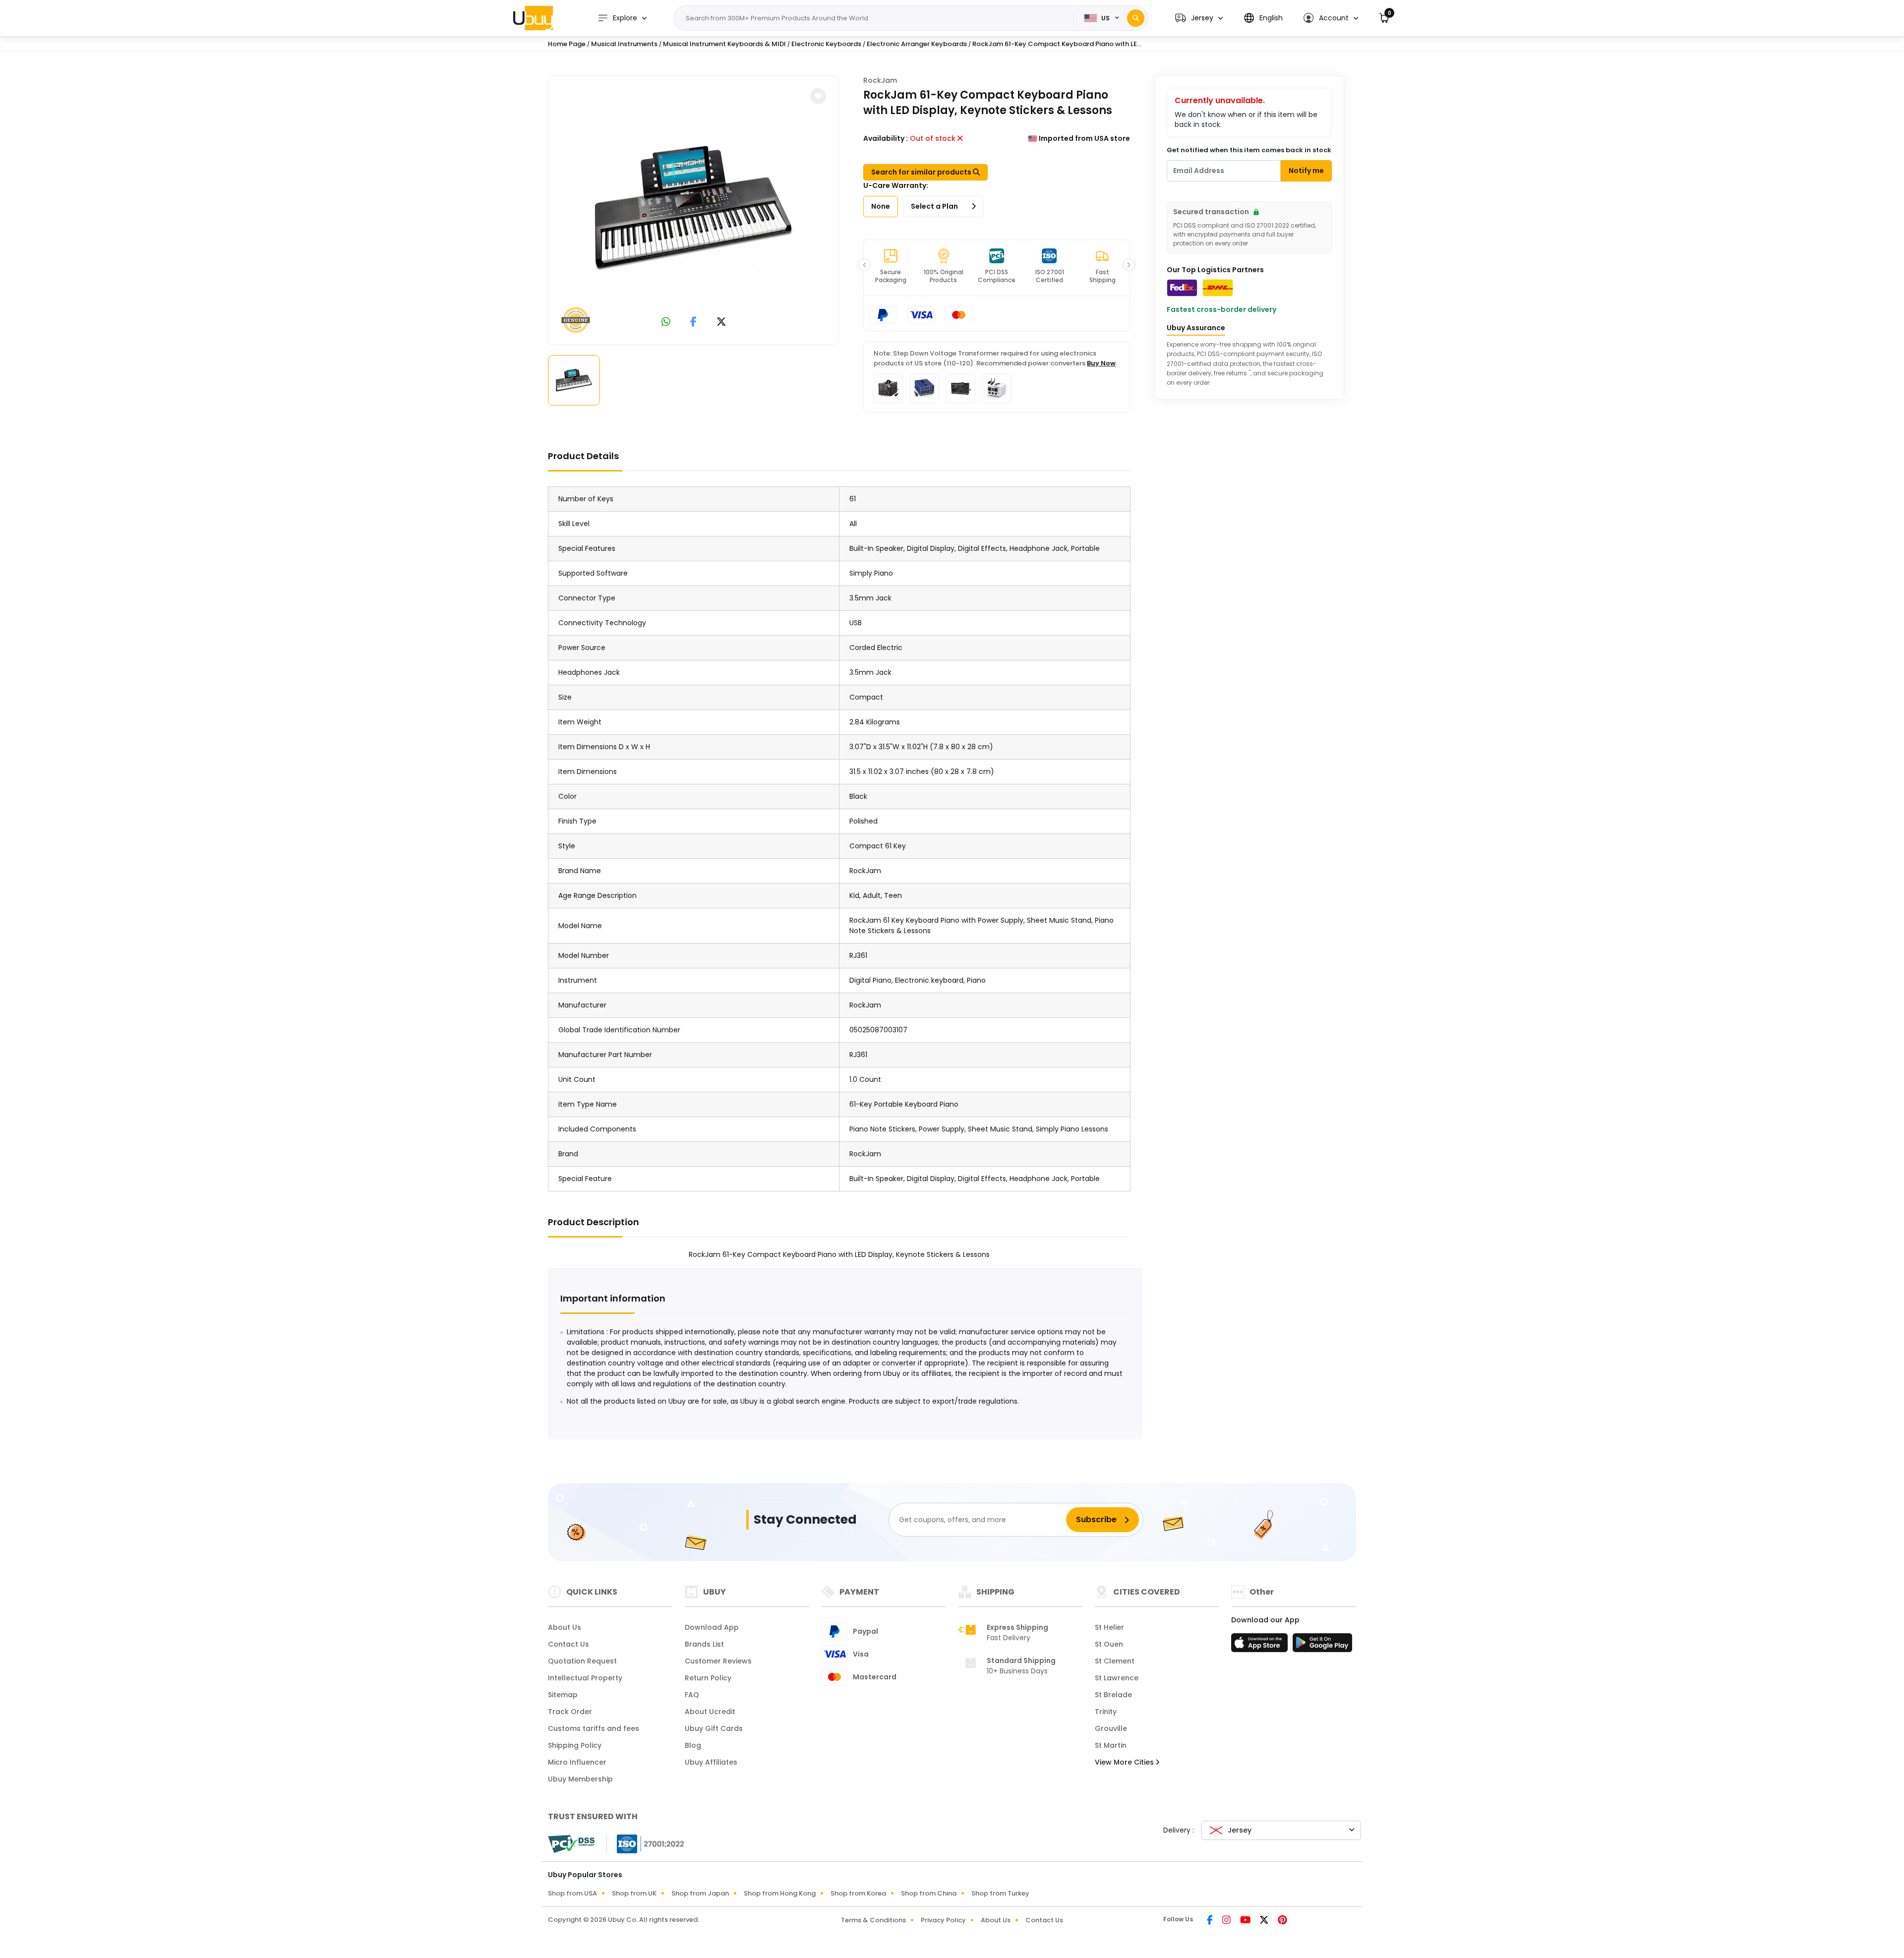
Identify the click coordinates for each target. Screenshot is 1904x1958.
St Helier (1109, 1627)
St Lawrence (1117, 1678)
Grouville (1111, 1728)
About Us (565, 1627)
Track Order (570, 1712)
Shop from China (929, 1893)
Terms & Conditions (873, 1920)
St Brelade (1113, 1695)
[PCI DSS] (571, 1844)
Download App (712, 1627)
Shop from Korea (858, 1893)
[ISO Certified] (646, 1843)
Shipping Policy (575, 1745)
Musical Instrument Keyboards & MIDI (724, 44)
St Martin (1111, 1745)
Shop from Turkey (1000, 1893)
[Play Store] (1322, 1646)
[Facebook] (1211, 1921)
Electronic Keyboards (826, 44)
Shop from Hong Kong (780, 1893)
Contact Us (568, 1644)
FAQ (692, 1695)
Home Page (567, 44)
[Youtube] (1246, 1921)
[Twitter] (1265, 1921)
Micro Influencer (577, 1762)
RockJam (880, 80)
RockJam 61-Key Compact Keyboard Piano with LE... (1057, 44)
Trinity (1106, 1712)
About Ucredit (710, 1712)
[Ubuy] (533, 18)
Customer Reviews (718, 1661)
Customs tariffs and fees (594, 1728)
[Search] (1136, 18)
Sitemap (563, 1695)
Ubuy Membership (580, 1779)
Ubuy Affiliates (711, 1762)
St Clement (1115, 1661)
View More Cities (1125, 1762)
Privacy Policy (943, 1920)
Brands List (704, 1644)
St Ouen (1109, 1644)
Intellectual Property (585, 1678)
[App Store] (1261, 1646)
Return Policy (708, 1678)
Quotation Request (582, 1661)
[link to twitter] (721, 323)
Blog (693, 1745)
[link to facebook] (693, 323)
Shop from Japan (700, 1893)
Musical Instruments (624, 44)
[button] (1199, 18)
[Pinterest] (1282, 1921)
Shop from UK (634, 1893)
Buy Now (1101, 363)
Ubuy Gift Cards (714, 1728)
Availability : (886, 138)
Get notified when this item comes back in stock (1249, 150)
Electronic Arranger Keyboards (917, 44)
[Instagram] (1227, 1921)
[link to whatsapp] (666, 323)
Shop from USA (572, 1893)
